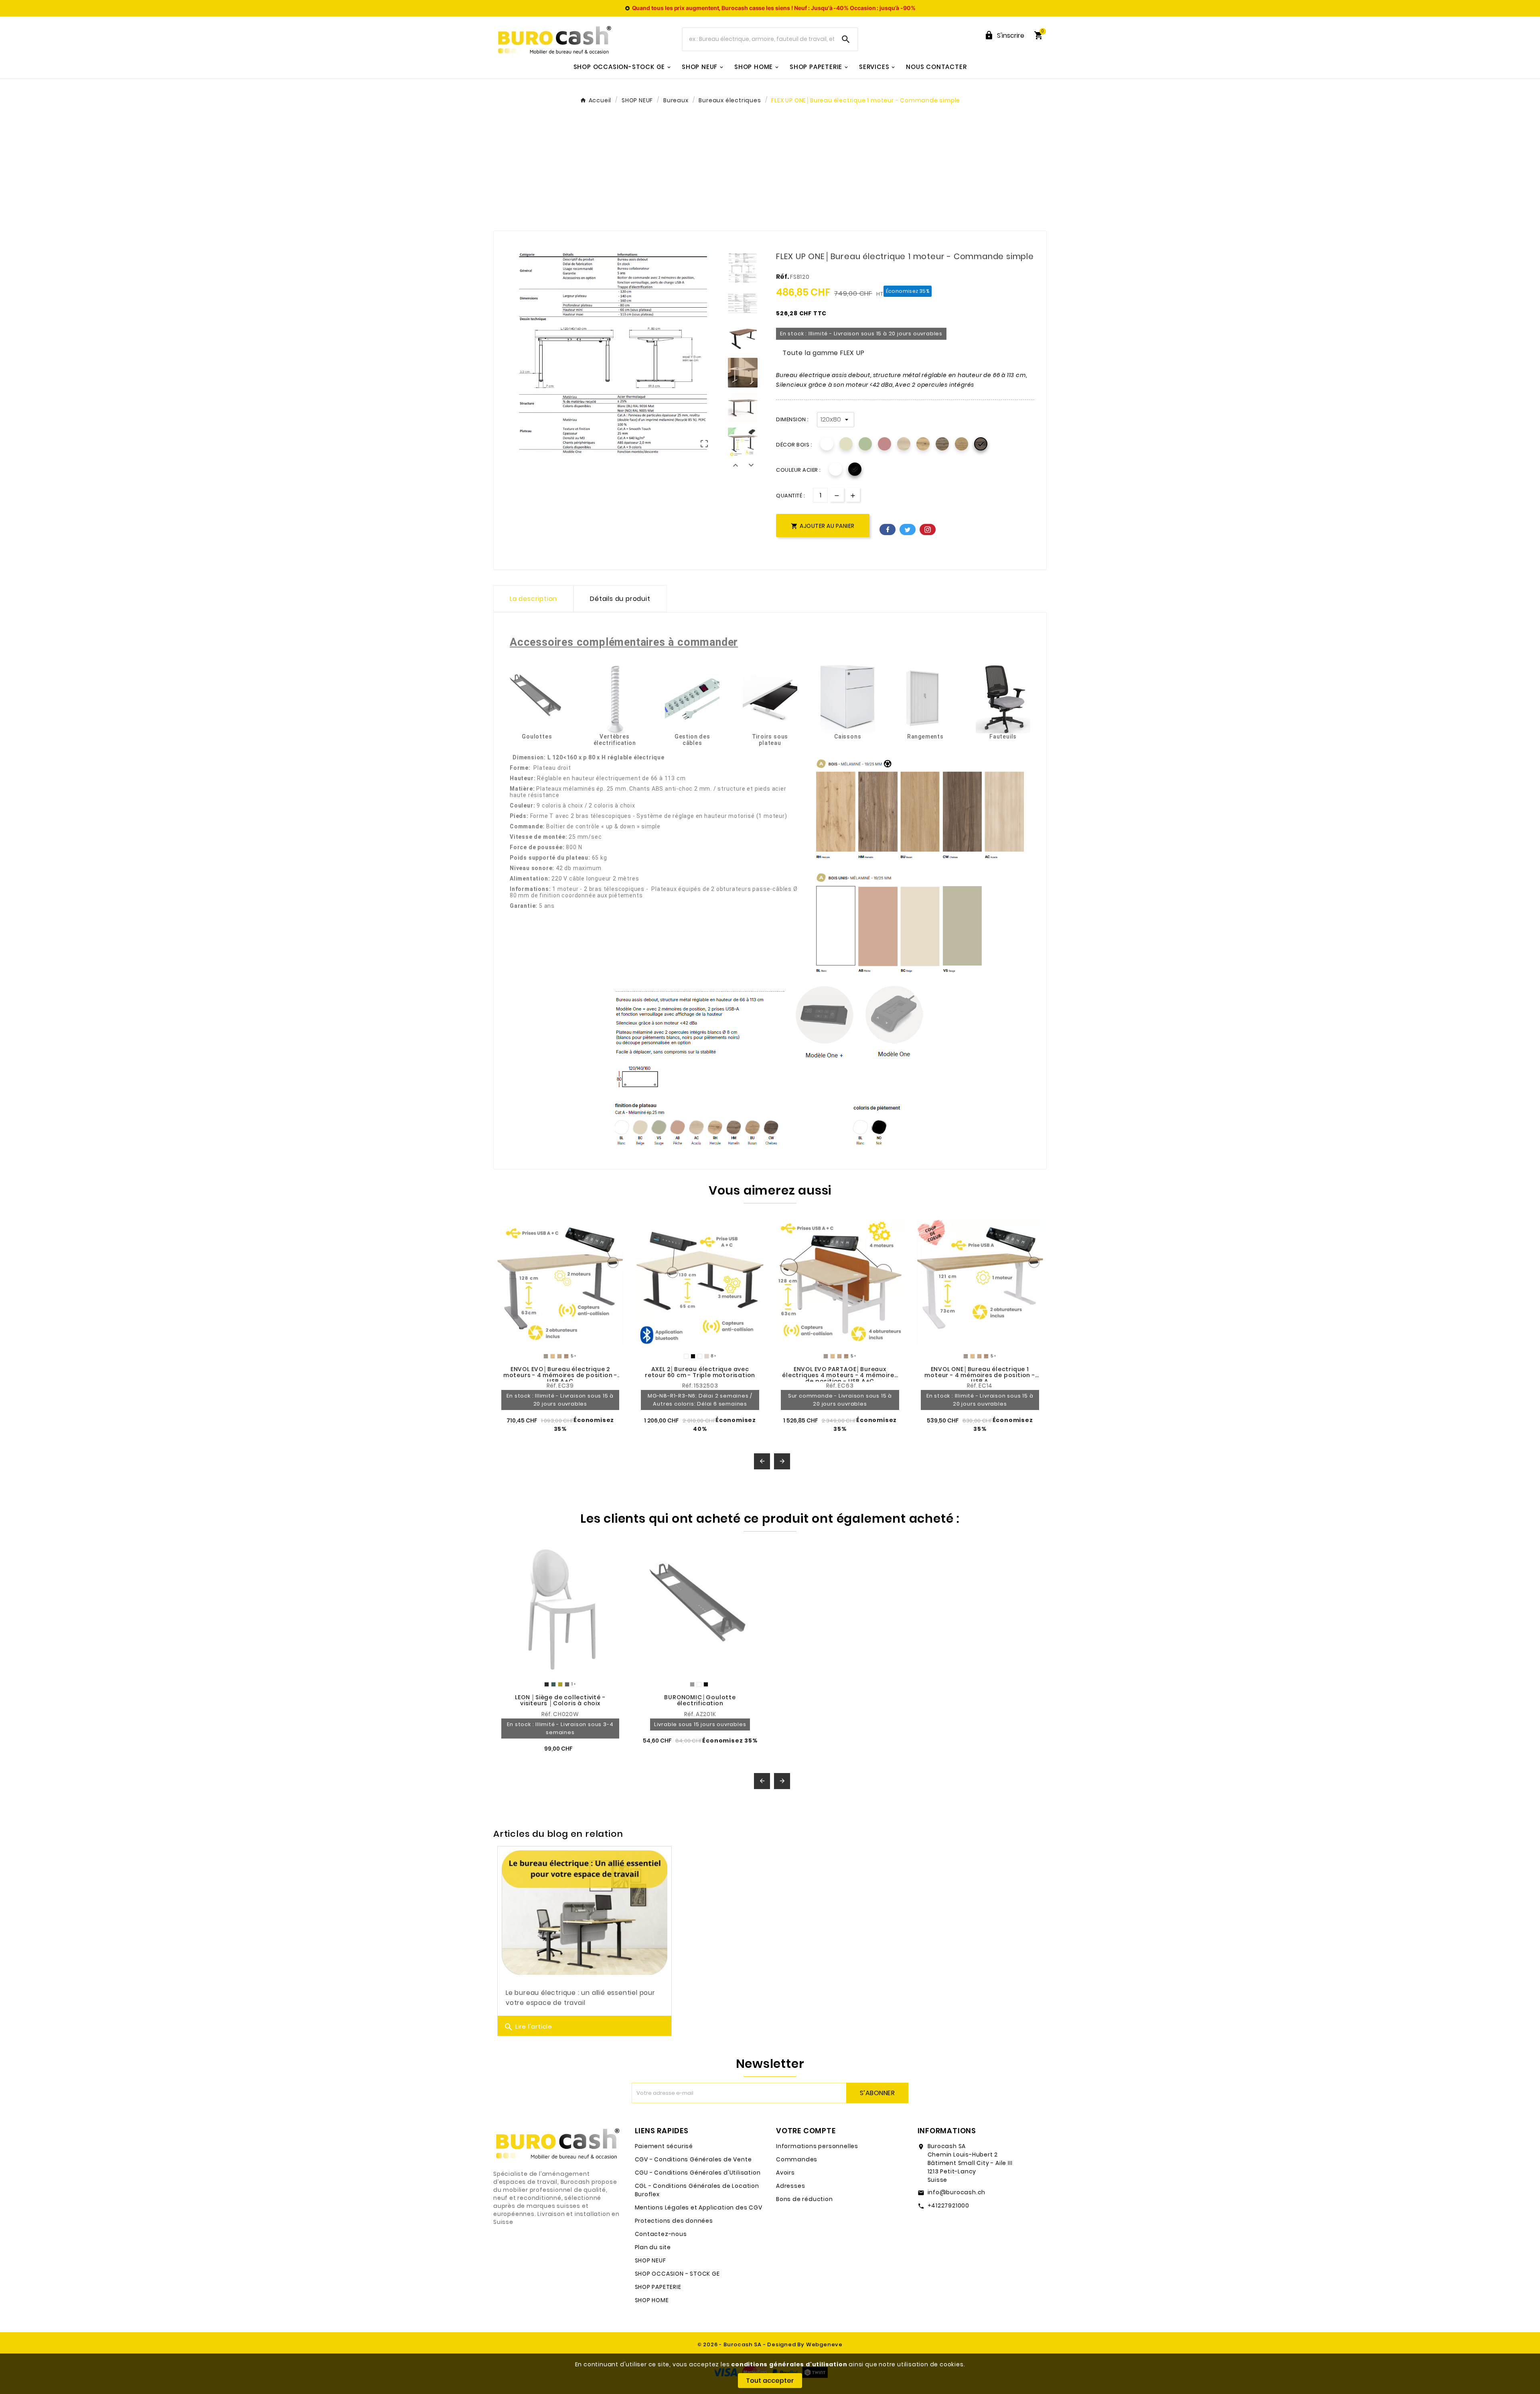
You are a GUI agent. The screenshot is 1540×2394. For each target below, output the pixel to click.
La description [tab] (533, 599)
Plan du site (653, 2247)
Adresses (790, 2186)
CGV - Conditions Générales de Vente (693, 2159)
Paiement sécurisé (664, 2146)
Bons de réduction (804, 2199)
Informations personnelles (817, 2146)
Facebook (888, 530)
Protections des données (674, 2221)
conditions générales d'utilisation (789, 2364)
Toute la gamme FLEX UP (824, 353)
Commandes (797, 2159)
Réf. (783, 277)
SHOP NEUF (650, 2260)
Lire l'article (528, 2027)
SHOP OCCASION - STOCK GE (677, 2274)
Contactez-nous (661, 2234)
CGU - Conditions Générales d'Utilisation (698, 2173)
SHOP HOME (652, 2300)
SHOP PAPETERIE (658, 2287)
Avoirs (785, 2173)
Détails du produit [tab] (620, 599)
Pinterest (928, 530)
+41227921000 (949, 2205)
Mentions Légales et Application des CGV (699, 2207)
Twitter (908, 530)
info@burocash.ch (957, 2192)
